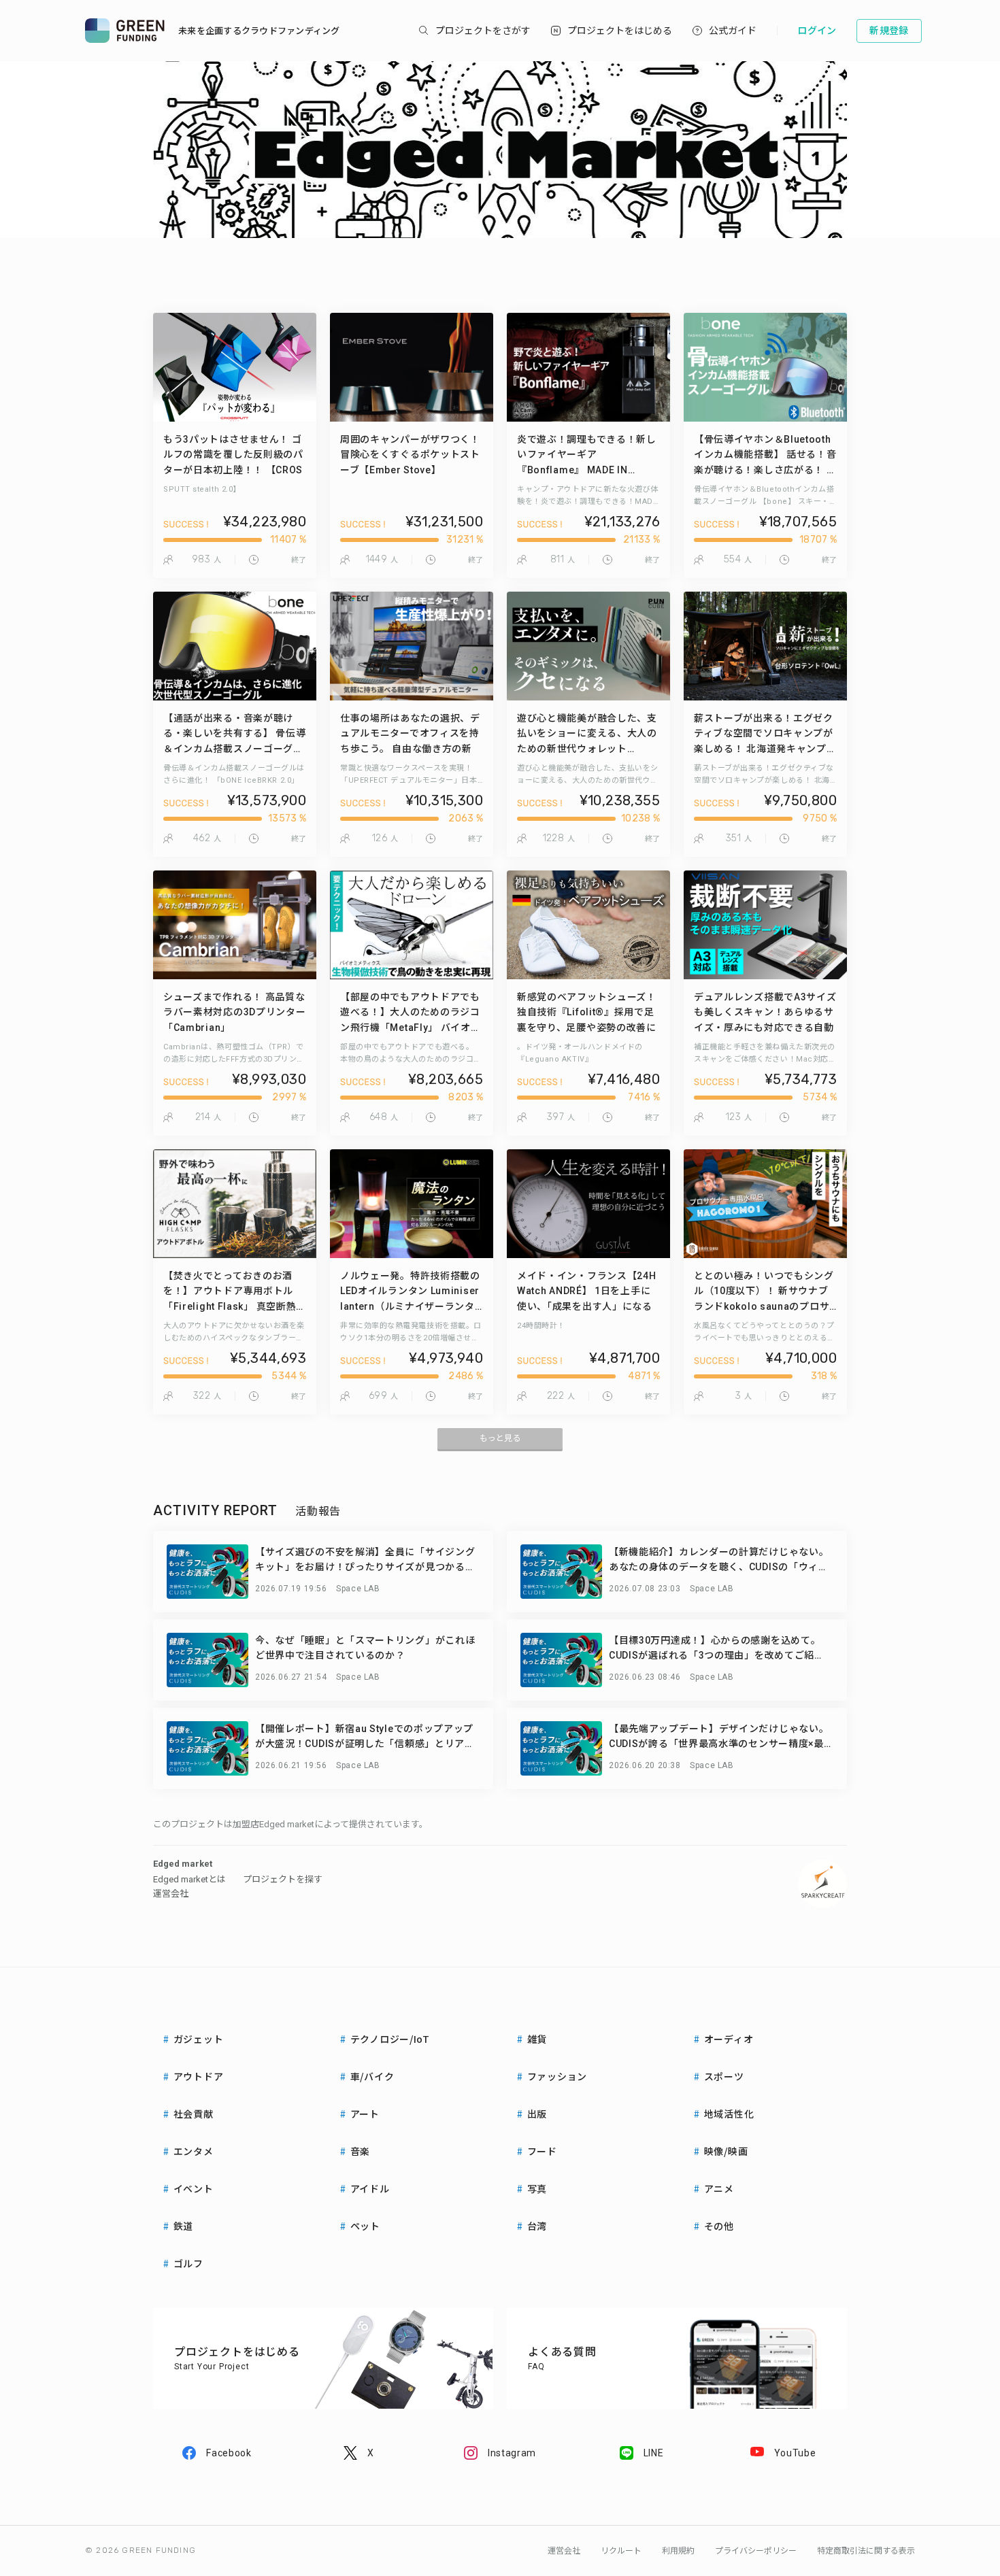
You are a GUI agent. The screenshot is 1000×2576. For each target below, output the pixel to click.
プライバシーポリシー (756, 2551)
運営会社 (171, 1894)
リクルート (621, 2551)
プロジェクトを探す (283, 1879)
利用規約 (678, 2551)
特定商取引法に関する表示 (866, 2551)
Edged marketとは (189, 1879)
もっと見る (500, 1438)
